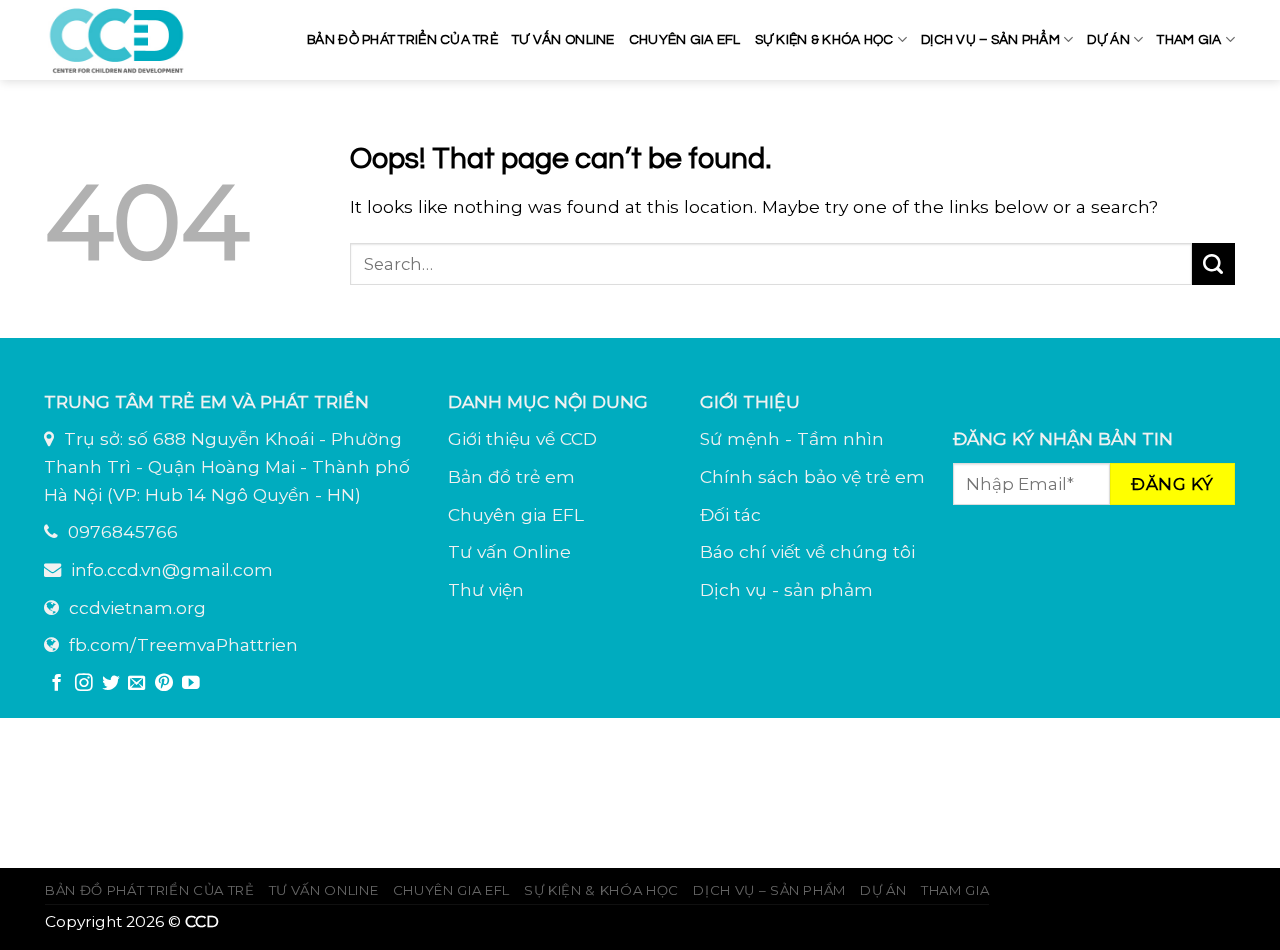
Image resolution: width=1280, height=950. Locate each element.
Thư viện (486, 589)
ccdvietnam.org (137, 607)
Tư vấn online (563, 40)
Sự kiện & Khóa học (824, 40)
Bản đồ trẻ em (511, 476)
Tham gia (1189, 40)
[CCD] (120, 40)
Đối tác (730, 514)
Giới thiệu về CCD (522, 438)
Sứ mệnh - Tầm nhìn (792, 438)
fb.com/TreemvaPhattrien (183, 644)
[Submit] (1213, 264)
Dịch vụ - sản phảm (786, 589)
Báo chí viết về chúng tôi (807, 551)
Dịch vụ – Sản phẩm (990, 40)
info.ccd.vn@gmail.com (172, 569)
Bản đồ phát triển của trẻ (402, 40)
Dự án (1108, 40)
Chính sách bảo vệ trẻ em (812, 476)
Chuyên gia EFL (685, 40)
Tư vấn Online (509, 551)
